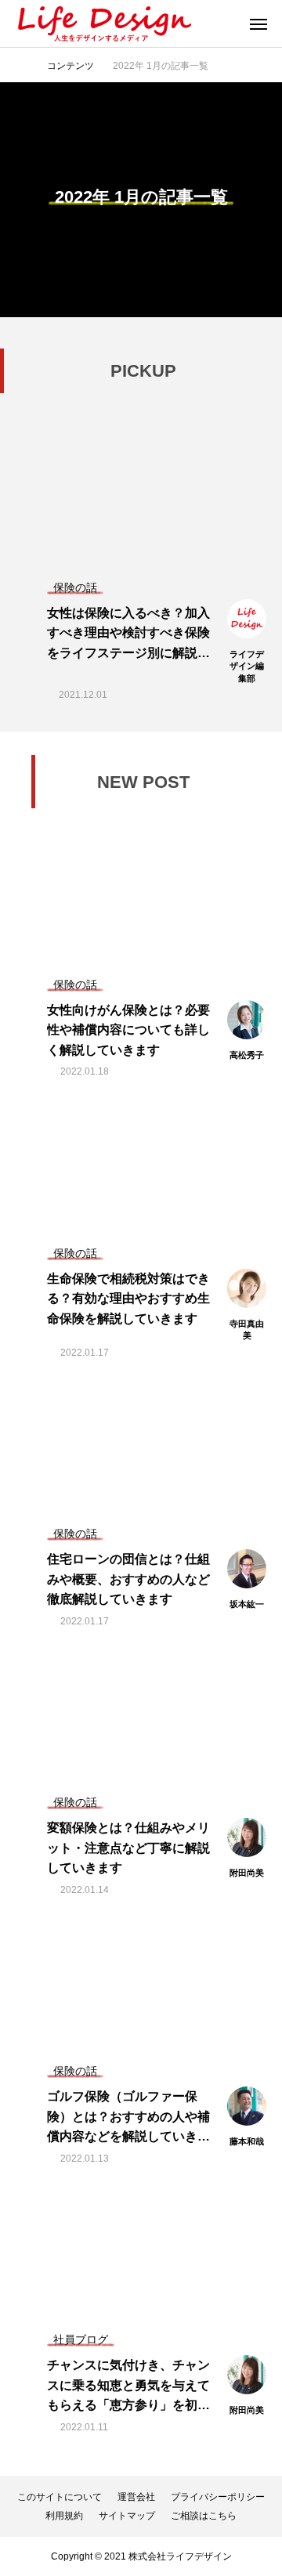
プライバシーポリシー (218, 2497)
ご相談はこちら (204, 2516)
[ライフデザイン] (103, 23)
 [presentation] (263, 415)
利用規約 (64, 2516)
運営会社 (136, 2497)
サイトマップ (127, 2516)
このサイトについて (60, 2497)
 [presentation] (19, 415)
